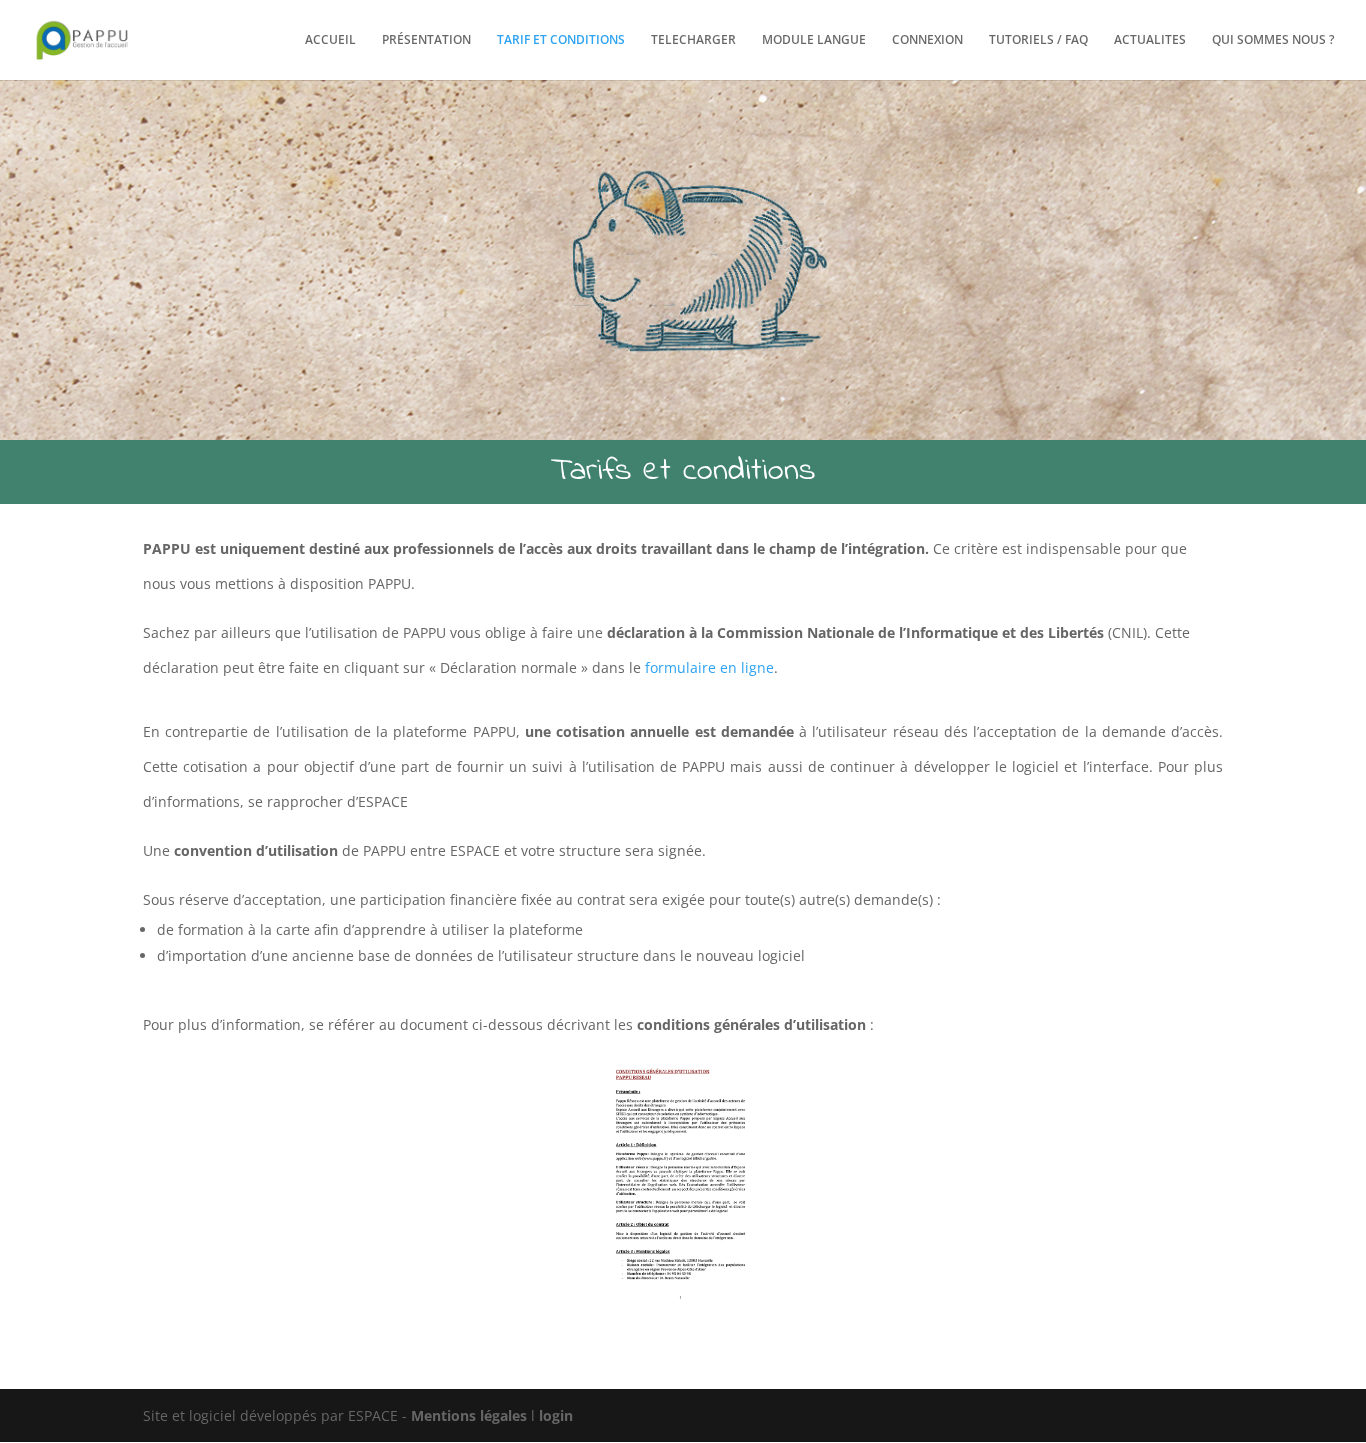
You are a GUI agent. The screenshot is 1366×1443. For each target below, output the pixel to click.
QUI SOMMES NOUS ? (1273, 40)
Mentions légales (471, 1415)
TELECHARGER (693, 40)
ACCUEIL (330, 40)
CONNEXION (927, 40)
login (556, 1415)
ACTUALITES (1150, 40)
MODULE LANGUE (814, 40)
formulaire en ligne (709, 667)
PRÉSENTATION (426, 40)
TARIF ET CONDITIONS (561, 40)
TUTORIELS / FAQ (1038, 40)
